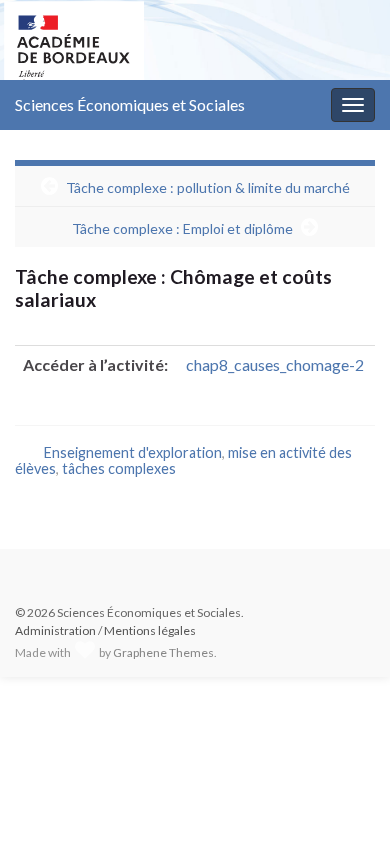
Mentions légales (150, 630)
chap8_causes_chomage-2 (275, 364)
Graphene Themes (163, 652)
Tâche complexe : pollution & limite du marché (208, 187)
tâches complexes (119, 468)
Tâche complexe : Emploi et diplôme (182, 228)
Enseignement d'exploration (133, 452)
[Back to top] (345, 799)
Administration (55, 630)
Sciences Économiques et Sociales (130, 104)
